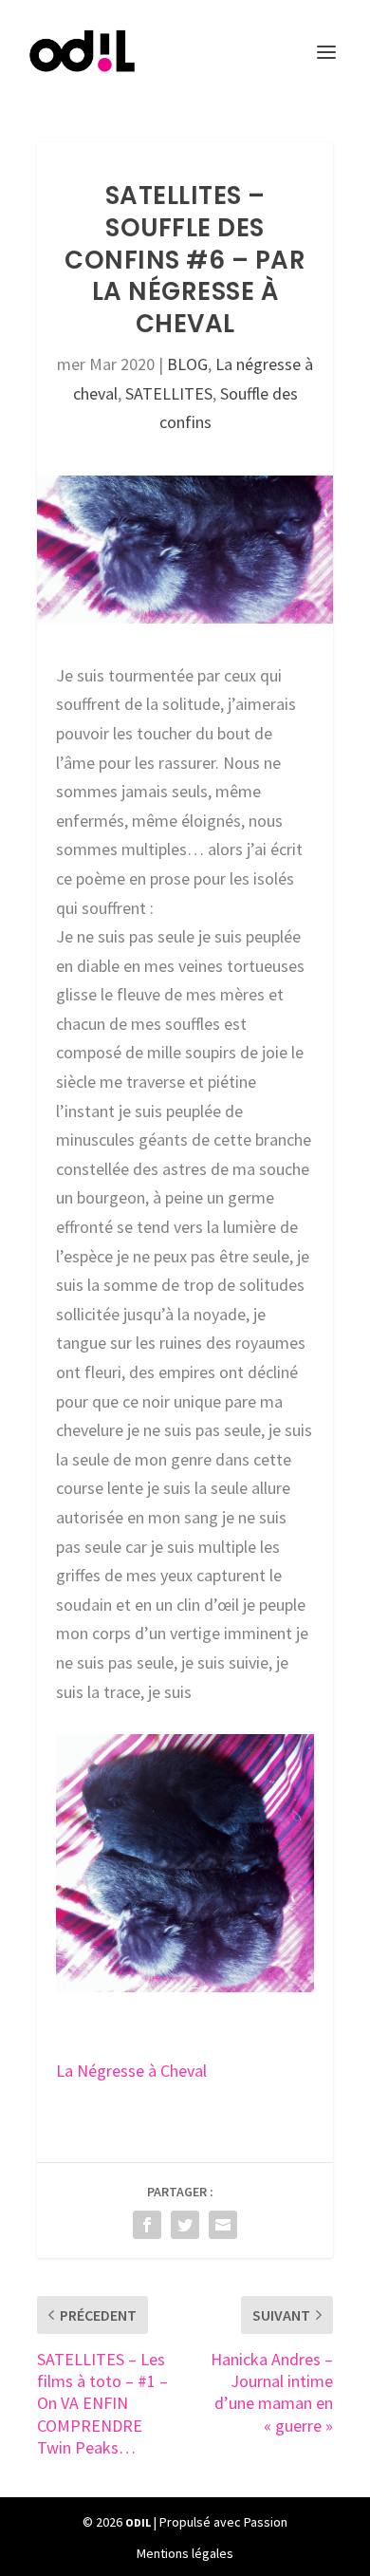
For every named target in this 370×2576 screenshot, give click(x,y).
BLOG (187, 364)
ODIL (138, 2522)
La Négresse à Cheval (131, 2071)
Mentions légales (185, 2553)
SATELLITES (169, 393)
